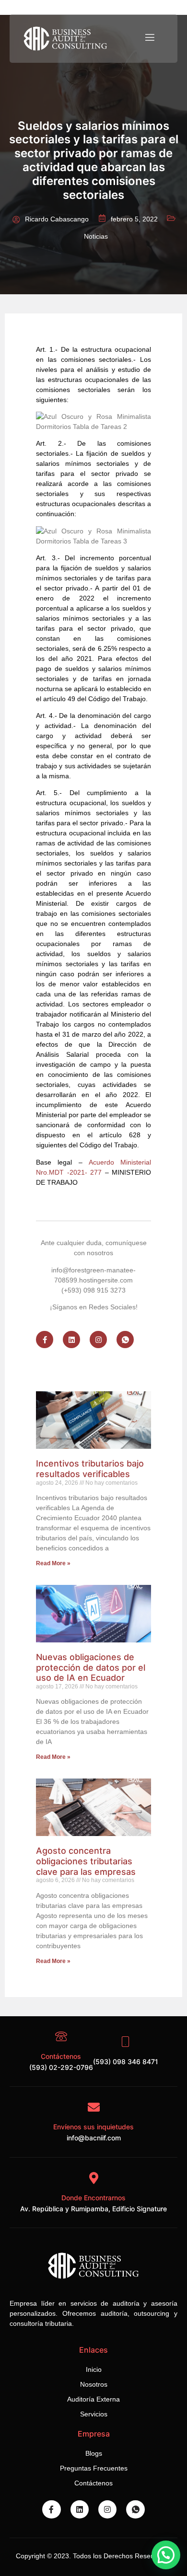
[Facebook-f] (45, 1340)
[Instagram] (98, 1340)
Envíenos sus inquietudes (93, 2127)
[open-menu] (149, 38)
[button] (166, 2555)
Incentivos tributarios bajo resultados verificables (90, 1469)
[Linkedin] (71, 1340)
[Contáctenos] (61, 2037)
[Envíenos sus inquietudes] (94, 2107)
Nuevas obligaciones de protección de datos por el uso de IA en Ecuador (91, 1667)
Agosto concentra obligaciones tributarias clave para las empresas (86, 1861)
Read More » (53, 1563)
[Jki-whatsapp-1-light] (125, 1340)
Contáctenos (61, 2056)
